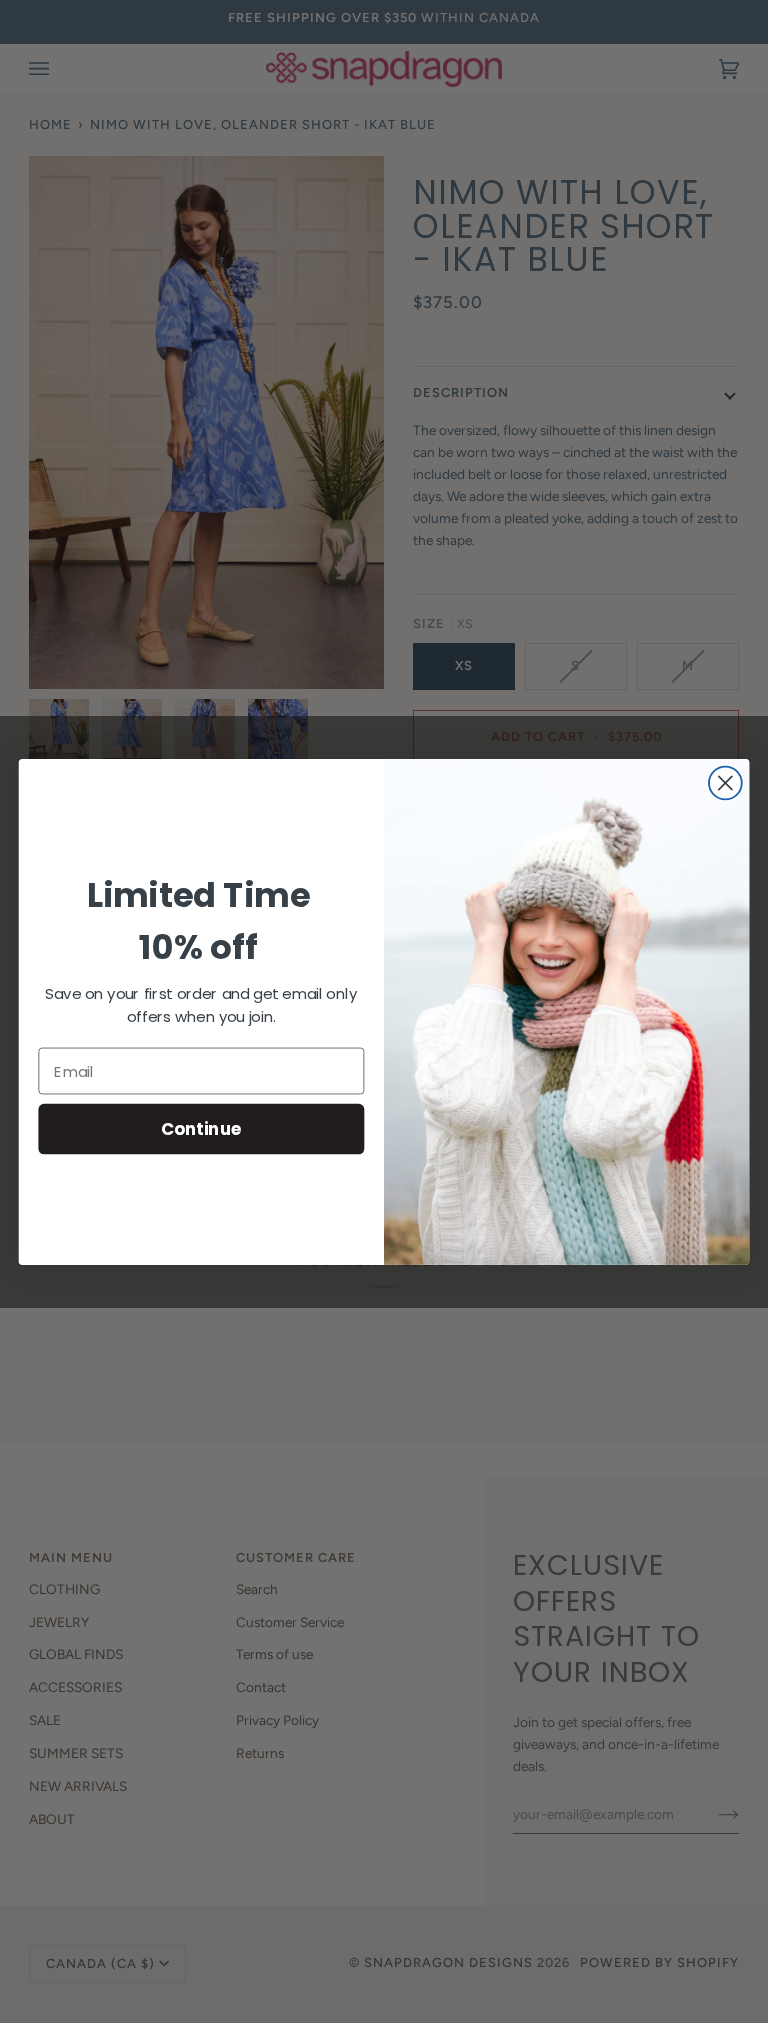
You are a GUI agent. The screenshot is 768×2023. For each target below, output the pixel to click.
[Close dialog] (725, 782)
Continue (201, 1127)
